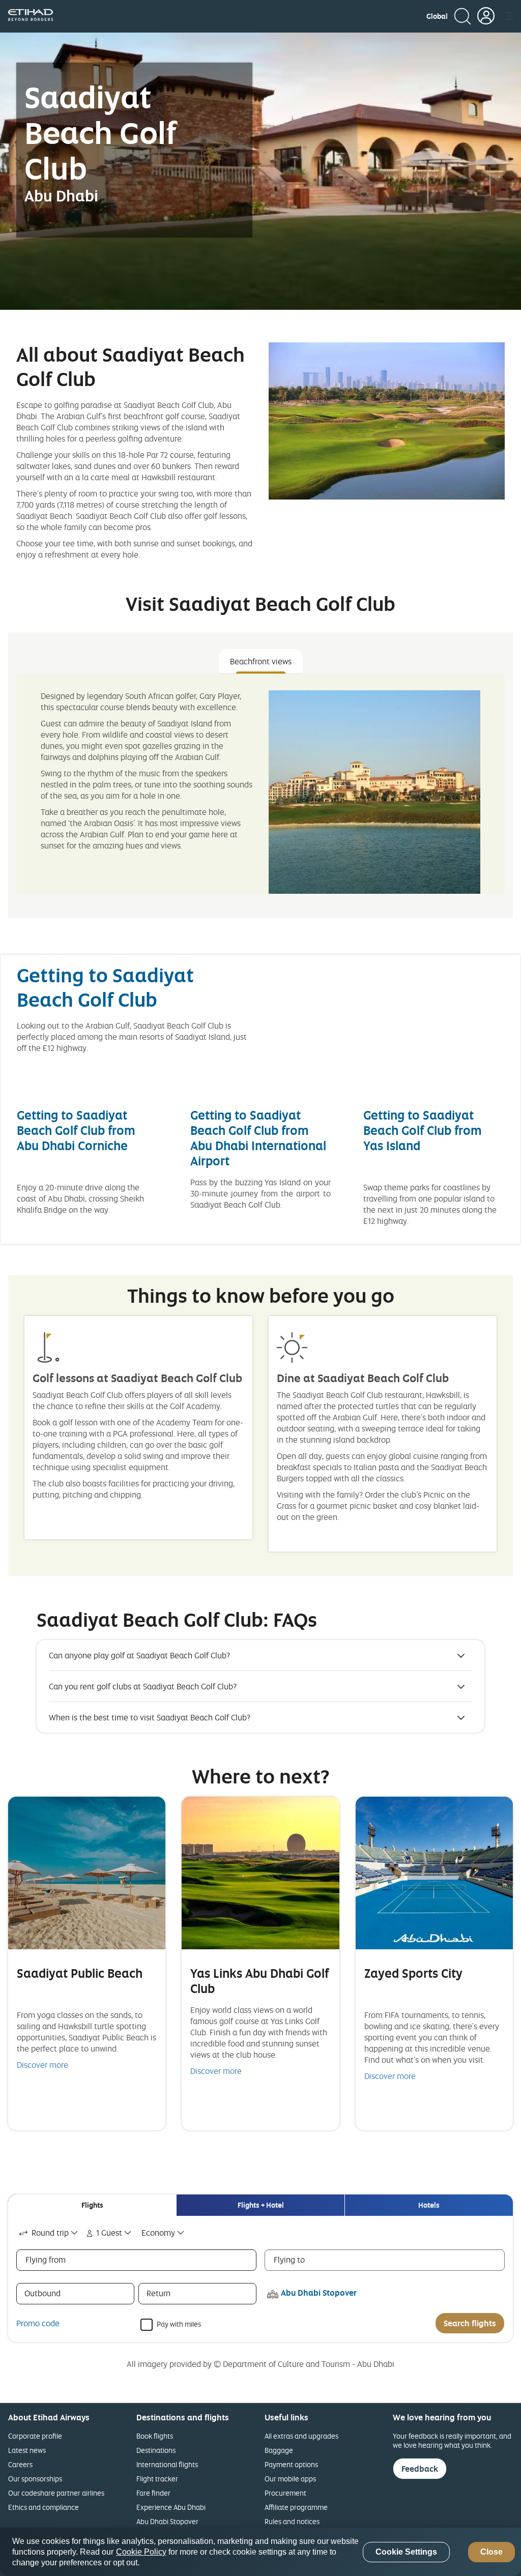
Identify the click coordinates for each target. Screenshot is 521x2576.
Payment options (291, 2464)
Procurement (285, 2493)
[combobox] (49, 2233)
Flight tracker (157, 2479)
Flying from (46, 2260)
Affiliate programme (296, 2507)
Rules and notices (292, 2521)
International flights (167, 2464)
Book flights (155, 2436)
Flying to (289, 2260)
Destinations (156, 2450)
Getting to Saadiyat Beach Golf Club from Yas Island (423, 1130)
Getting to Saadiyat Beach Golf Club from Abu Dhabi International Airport (258, 1138)
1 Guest (109, 2233)
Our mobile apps (290, 2479)
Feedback (420, 2469)
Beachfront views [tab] (261, 661)
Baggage (279, 2450)
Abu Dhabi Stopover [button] (319, 2293)
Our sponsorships (35, 2479)
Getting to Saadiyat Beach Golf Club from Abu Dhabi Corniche (76, 1130)
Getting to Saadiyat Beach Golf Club (105, 987)
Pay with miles (179, 2323)
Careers (20, 2464)
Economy (158, 2233)
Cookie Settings (406, 2552)
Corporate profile (35, 2436)
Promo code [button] (38, 2323)
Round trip (50, 2233)
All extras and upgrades (301, 2436)
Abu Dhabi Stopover (167, 2521)
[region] (260, 2552)
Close (491, 2552)
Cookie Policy (141, 2552)
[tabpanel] (260, 784)
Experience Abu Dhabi (171, 2507)
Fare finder (153, 2493)
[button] (437, 16)
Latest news (27, 2450)
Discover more (42, 2065)
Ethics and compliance (44, 2507)
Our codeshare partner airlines (56, 2493)
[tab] (92, 2205)
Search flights (470, 2323)
